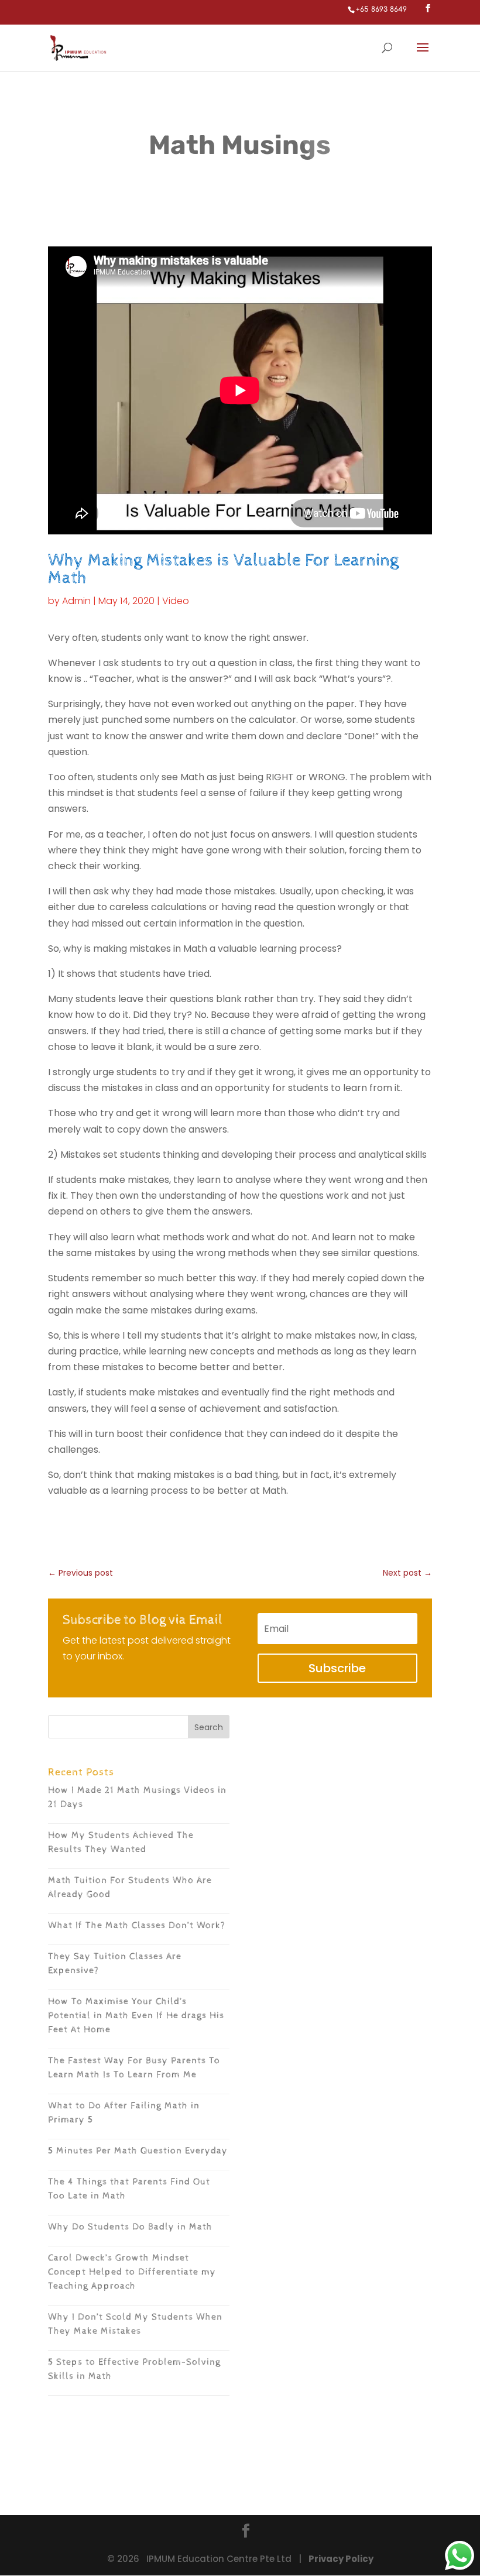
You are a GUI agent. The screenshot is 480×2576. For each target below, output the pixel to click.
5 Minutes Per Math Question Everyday (138, 2151)
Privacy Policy (341, 2559)
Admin (76, 601)
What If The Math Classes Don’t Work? (137, 1925)
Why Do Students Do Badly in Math (130, 2227)
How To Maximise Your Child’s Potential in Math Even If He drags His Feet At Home (136, 2016)
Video (176, 601)
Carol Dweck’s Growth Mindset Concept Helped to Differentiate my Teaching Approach (132, 2272)
